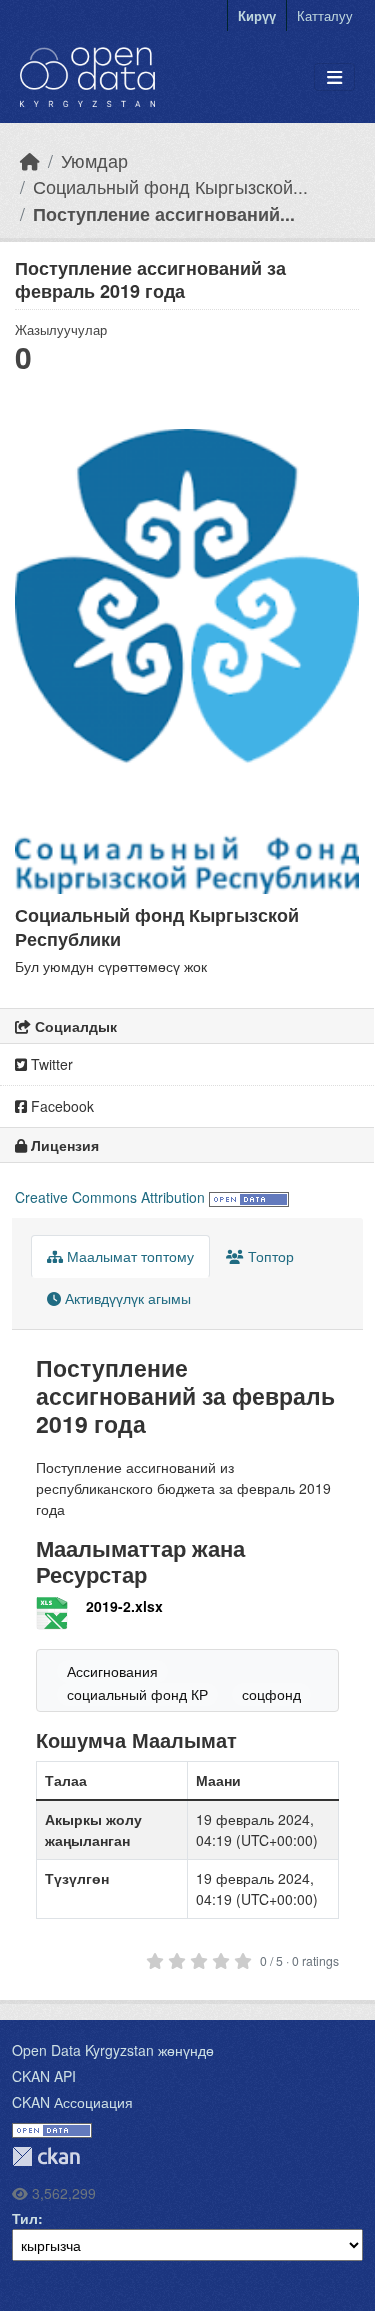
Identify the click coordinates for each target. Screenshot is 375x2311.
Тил (25, 2218)
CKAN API (44, 2076)
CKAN (46, 2156)
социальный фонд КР (137, 1694)
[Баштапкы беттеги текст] (30, 160)
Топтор (269, 1256)
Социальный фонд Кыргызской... (170, 186)
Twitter (50, 1064)
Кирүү (257, 15)
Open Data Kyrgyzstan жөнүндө (113, 2050)
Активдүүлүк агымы (126, 1298)
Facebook (60, 1106)
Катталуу (325, 15)
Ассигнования (112, 1671)
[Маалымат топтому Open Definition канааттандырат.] (249, 1197)
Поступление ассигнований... (164, 213)
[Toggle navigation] (334, 77)
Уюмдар (94, 160)
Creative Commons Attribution (110, 1197)
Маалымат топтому (128, 1256)
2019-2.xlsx (124, 1606)
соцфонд (271, 1694)
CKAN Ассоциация (72, 2102)
